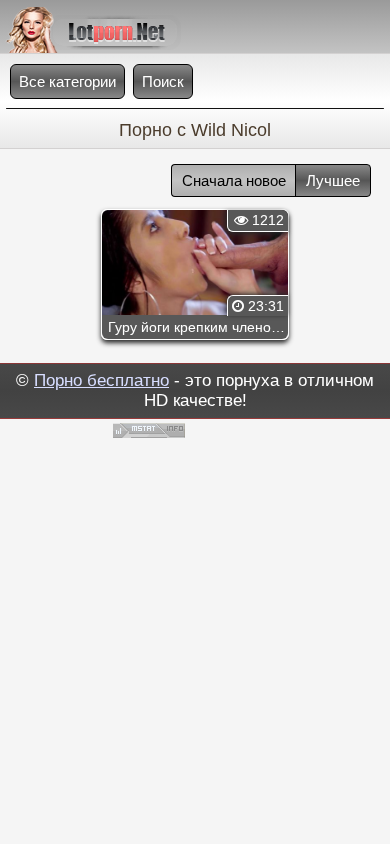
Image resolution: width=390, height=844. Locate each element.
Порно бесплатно (101, 380)
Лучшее (333, 180)
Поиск (163, 81)
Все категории (67, 81)
